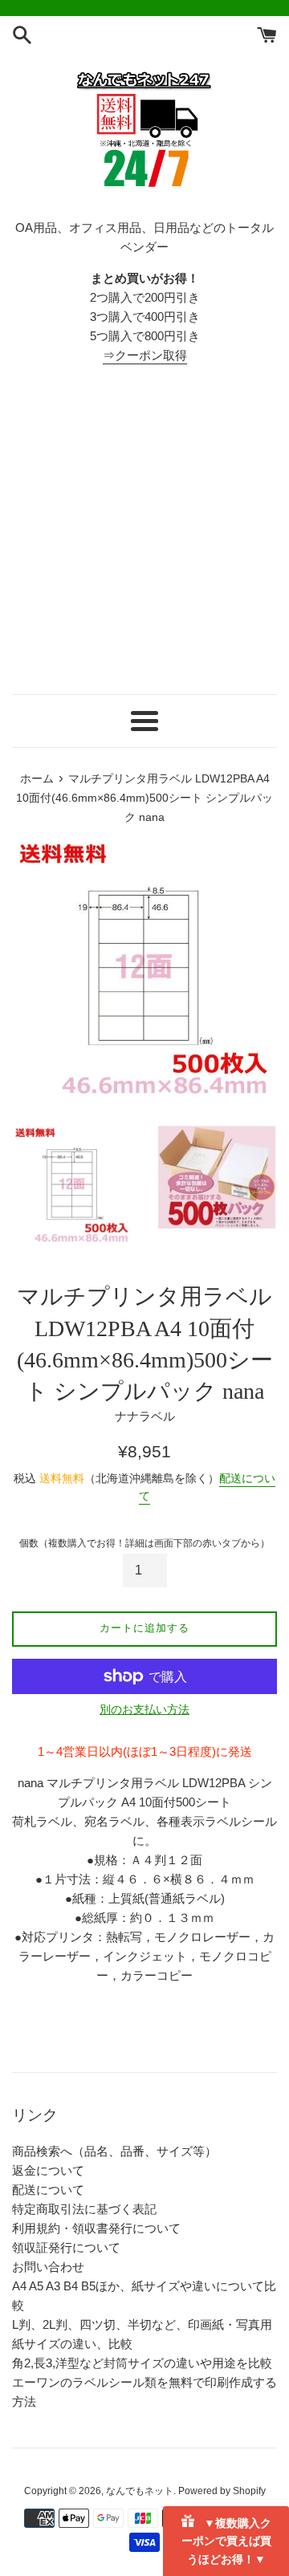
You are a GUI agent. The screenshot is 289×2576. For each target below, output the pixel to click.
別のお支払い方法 (144, 1709)
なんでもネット (140, 2491)
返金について (48, 2170)
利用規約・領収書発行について (96, 2228)
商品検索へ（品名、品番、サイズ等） (114, 2151)
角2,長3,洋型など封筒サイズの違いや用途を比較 (142, 2363)
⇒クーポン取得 (145, 355)
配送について (48, 2190)
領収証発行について (66, 2247)
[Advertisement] (144, 530)
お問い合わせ (48, 2267)
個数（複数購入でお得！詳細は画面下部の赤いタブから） (144, 1543)
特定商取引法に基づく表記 (84, 2209)
